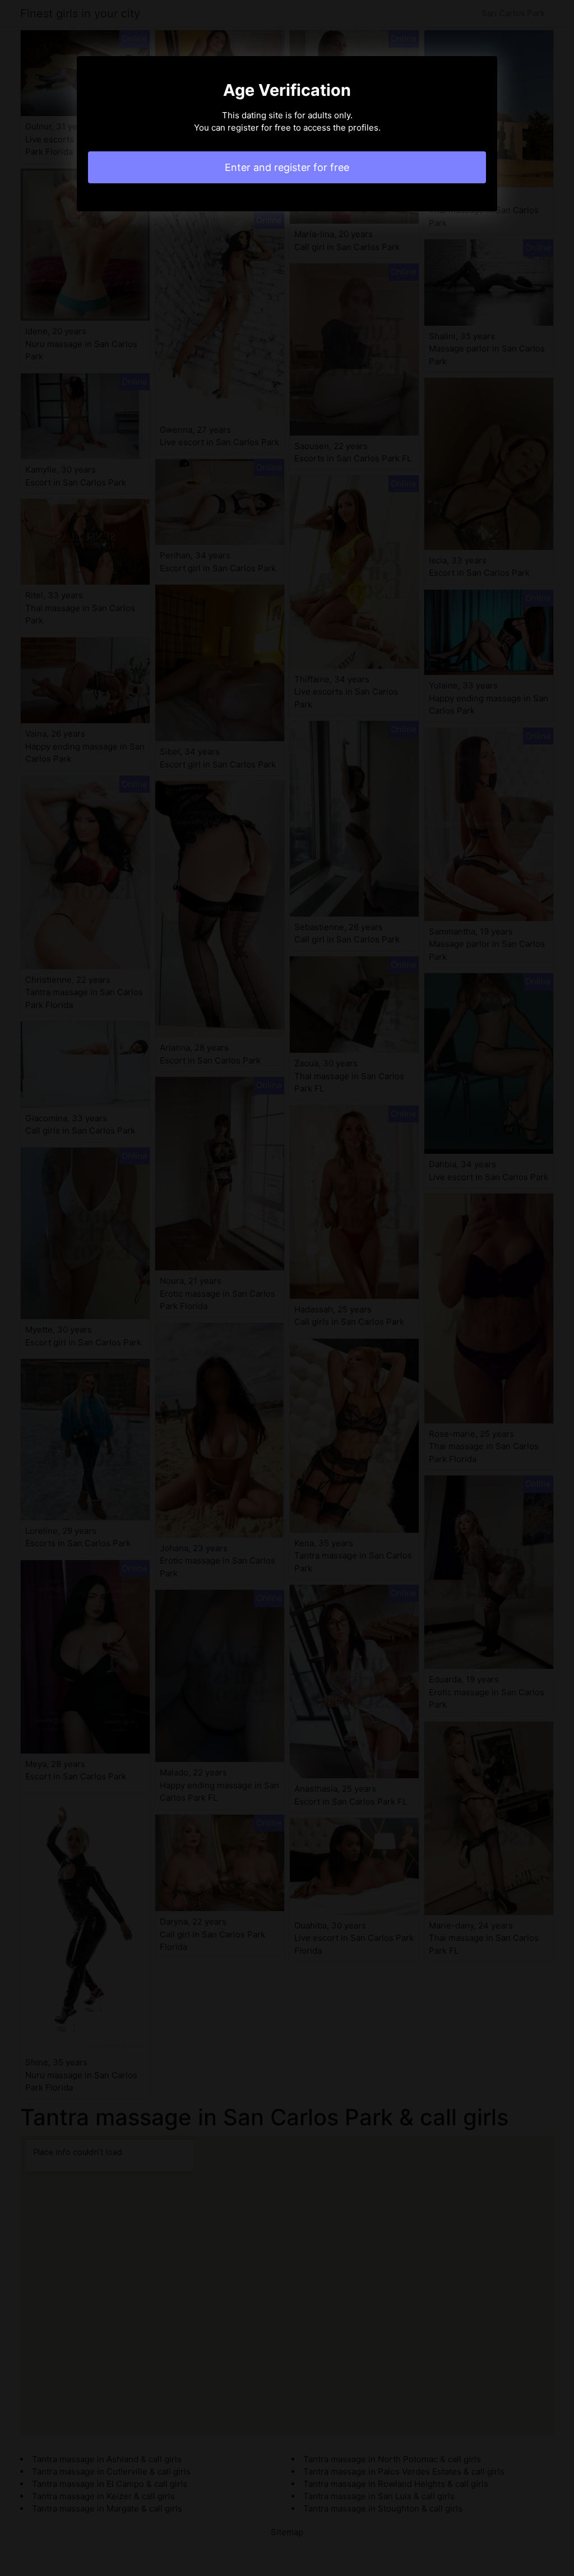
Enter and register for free (287, 167)
